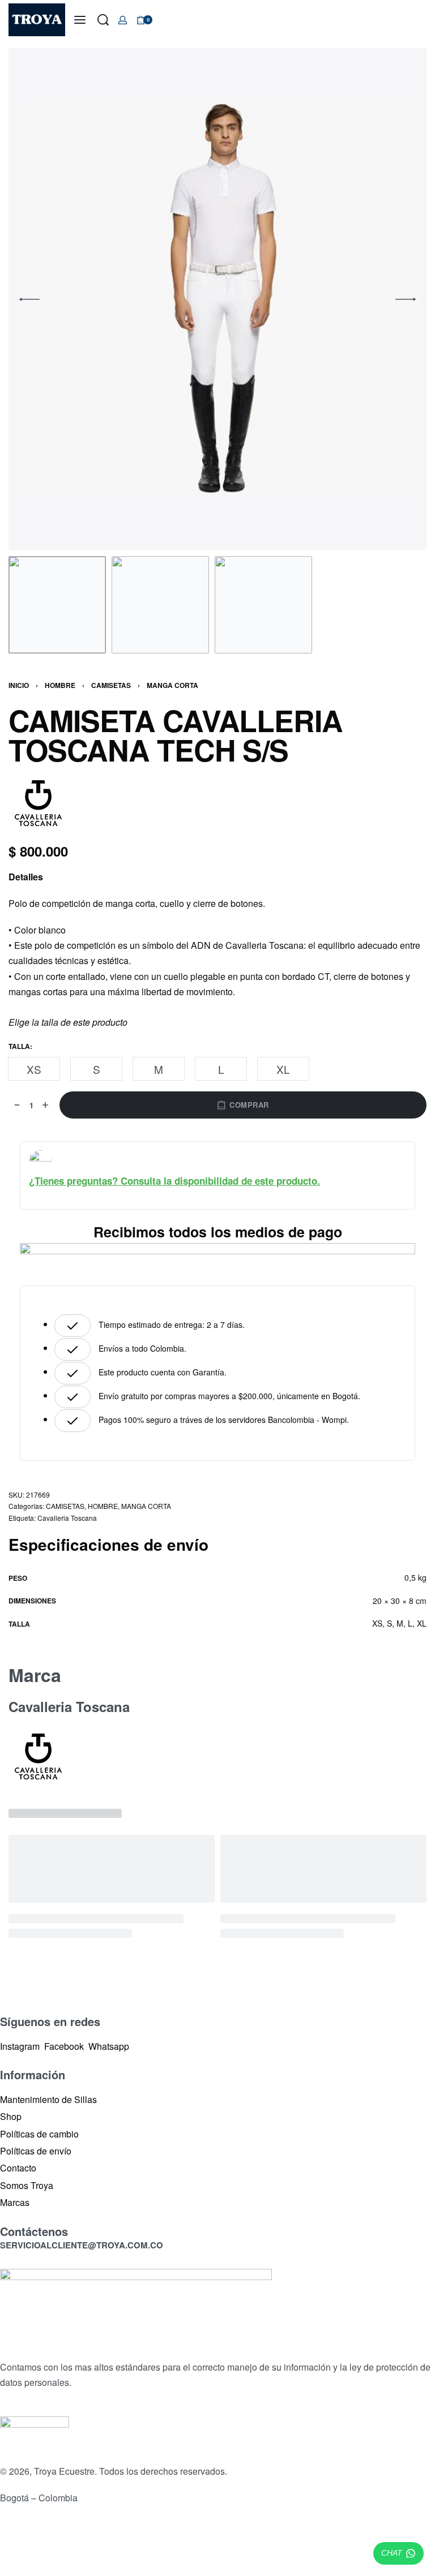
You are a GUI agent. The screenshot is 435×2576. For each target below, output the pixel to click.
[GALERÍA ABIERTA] (217, 299)
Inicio (19, 685)
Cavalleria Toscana (67, 1518)
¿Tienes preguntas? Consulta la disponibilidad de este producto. (174, 1181)
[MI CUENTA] (123, 20)
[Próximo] (406, 299)
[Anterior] (29, 299)
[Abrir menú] (80, 20)
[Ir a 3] (263, 605)
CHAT (392, 2553)
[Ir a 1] (57, 605)
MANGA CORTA (172, 685)
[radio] (34, 1069)
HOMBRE (60, 685)
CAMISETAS (111, 685)
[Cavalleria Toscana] (38, 803)
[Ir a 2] (160, 605)
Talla (19, 1047)
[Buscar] (103, 20)
